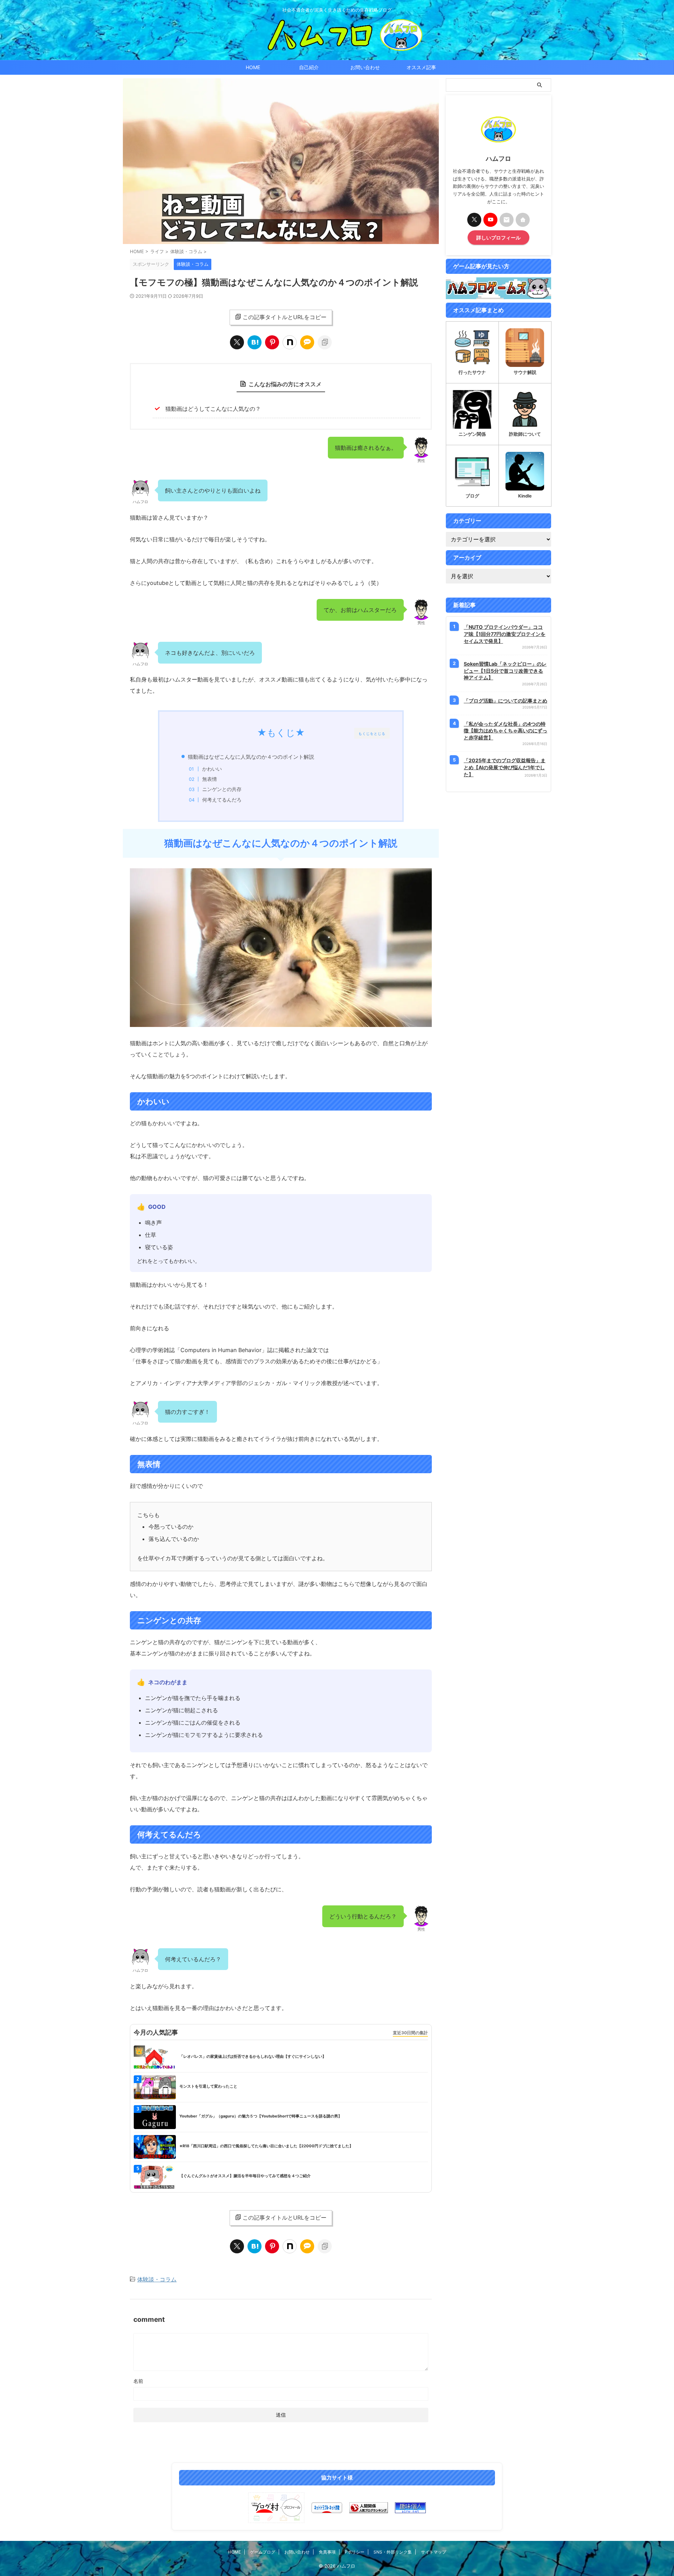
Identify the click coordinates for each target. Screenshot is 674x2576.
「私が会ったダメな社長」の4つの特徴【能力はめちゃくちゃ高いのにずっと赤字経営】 (505, 731)
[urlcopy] (325, 342)
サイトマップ (434, 2552)
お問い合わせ (365, 67)
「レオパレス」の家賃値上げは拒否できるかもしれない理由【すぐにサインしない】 (253, 2056)
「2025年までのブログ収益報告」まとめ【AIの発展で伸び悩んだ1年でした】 (505, 767)
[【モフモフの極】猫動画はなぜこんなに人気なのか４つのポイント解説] (255, 342)
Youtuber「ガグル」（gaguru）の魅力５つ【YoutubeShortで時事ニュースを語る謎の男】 (261, 2116)
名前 (138, 2381)
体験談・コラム (157, 2279)
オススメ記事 (421, 67)
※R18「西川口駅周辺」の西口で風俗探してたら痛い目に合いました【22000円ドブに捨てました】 (266, 2146)
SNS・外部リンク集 (393, 2552)
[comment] (307, 342)
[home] (523, 220)
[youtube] (490, 220)
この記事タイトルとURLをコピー (285, 317)
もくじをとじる (372, 733)
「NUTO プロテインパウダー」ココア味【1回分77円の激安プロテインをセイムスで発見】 (505, 634)
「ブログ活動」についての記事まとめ (505, 701)
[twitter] (237, 342)
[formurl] (507, 220)
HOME (253, 67)
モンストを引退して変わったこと (208, 2086)
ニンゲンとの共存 (222, 789)
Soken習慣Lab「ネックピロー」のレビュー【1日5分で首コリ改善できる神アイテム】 (505, 671)
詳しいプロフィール (498, 238)
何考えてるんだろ (222, 800)
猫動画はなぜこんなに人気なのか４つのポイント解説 (251, 757)
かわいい (212, 769)
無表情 (210, 779)
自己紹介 (309, 67)
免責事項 (327, 2552)
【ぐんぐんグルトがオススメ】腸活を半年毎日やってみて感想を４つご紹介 (245, 2176)
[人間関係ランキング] (369, 2508)
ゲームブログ (263, 2552)
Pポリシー (355, 2552)
